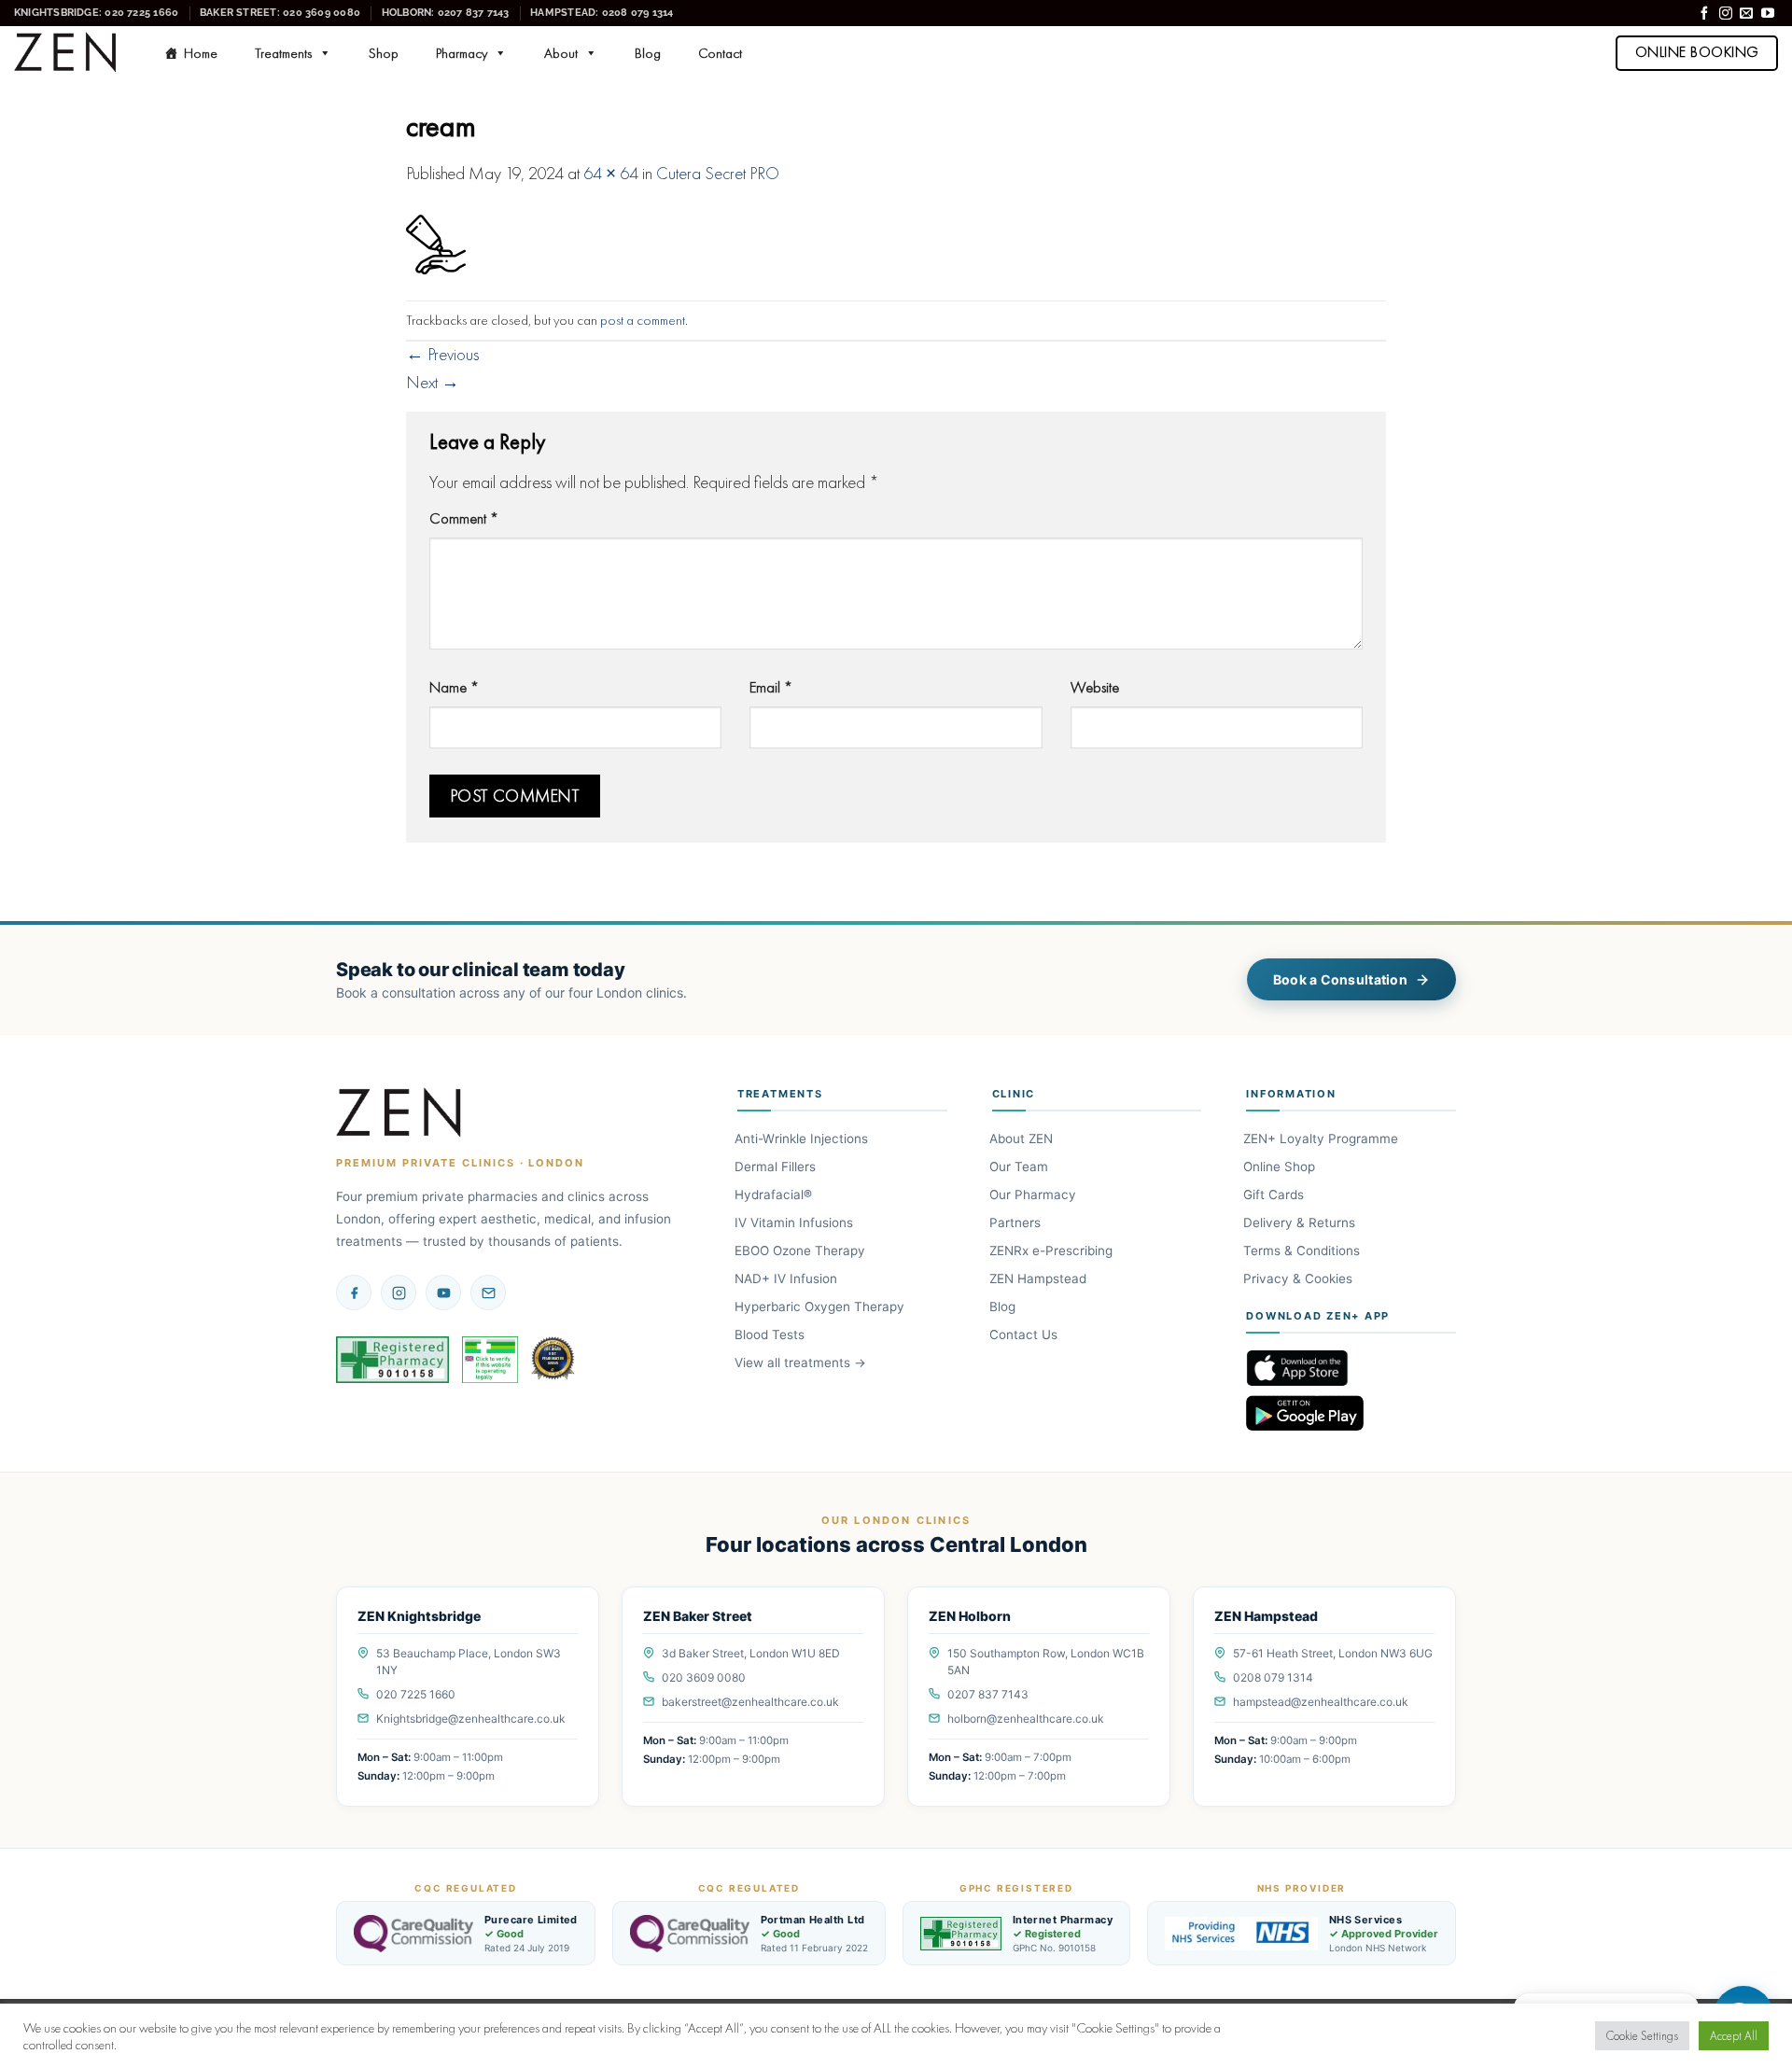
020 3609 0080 (704, 1677)
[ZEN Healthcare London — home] (399, 1113)
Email (771, 687)
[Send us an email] (1746, 14)
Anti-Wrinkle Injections (803, 1139)
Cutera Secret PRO (718, 174)
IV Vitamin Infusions (795, 1223)
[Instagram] (399, 1292)
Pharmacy (462, 53)
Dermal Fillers (777, 1167)
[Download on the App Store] (1351, 1368)
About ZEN (1022, 1139)
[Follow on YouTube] (1768, 14)
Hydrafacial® (775, 1195)
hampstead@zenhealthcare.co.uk (1321, 1702)
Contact (720, 53)
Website (1095, 687)
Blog (648, 53)
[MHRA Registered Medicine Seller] (490, 1360)
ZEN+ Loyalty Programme (1322, 1139)
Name (454, 687)
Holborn (446, 12)
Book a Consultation (1340, 979)
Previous (442, 355)
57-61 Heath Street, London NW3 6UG (1333, 1653)
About (561, 53)
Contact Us (1025, 1334)
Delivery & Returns (1301, 1223)
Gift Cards (1275, 1195)
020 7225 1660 (416, 1694)
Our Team (1020, 1167)
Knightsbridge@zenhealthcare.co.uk (471, 1719)
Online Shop (1281, 1167)
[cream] (436, 243)
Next (433, 383)
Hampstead (602, 12)
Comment (464, 518)
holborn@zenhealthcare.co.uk (1026, 1719)
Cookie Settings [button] (1642, 2036)
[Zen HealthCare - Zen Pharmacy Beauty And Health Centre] (66, 53)
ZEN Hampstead (1039, 1279)
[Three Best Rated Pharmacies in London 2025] (554, 1360)
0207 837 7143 (988, 1694)
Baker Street (280, 12)
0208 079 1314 (1273, 1677)
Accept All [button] (1734, 2036)
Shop (384, 53)
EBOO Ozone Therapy (801, 1251)
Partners (1016, 1223)
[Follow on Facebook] (1704, 14)
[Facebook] (354, 1292)
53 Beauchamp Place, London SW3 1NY (469, 1662)
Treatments (283, 53)
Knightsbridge (96, 12)
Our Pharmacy (1034, 1195)
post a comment (643, 320)
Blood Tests (771, 1334)
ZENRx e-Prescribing (1052, 1251)
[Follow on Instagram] (1726, 14)
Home (201, 53)
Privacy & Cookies (1299, 1279)
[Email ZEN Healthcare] (488, 1292)
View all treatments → (802, 1362)
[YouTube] (443, 1292)
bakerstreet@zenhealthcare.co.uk (750, 1702)
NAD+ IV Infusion (787, 1279)
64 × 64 (611, 174)
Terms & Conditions (1303, 1251)
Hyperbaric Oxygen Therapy (821, 1306)
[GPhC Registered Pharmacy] (392, 1360)
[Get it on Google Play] (1351, 1413)
